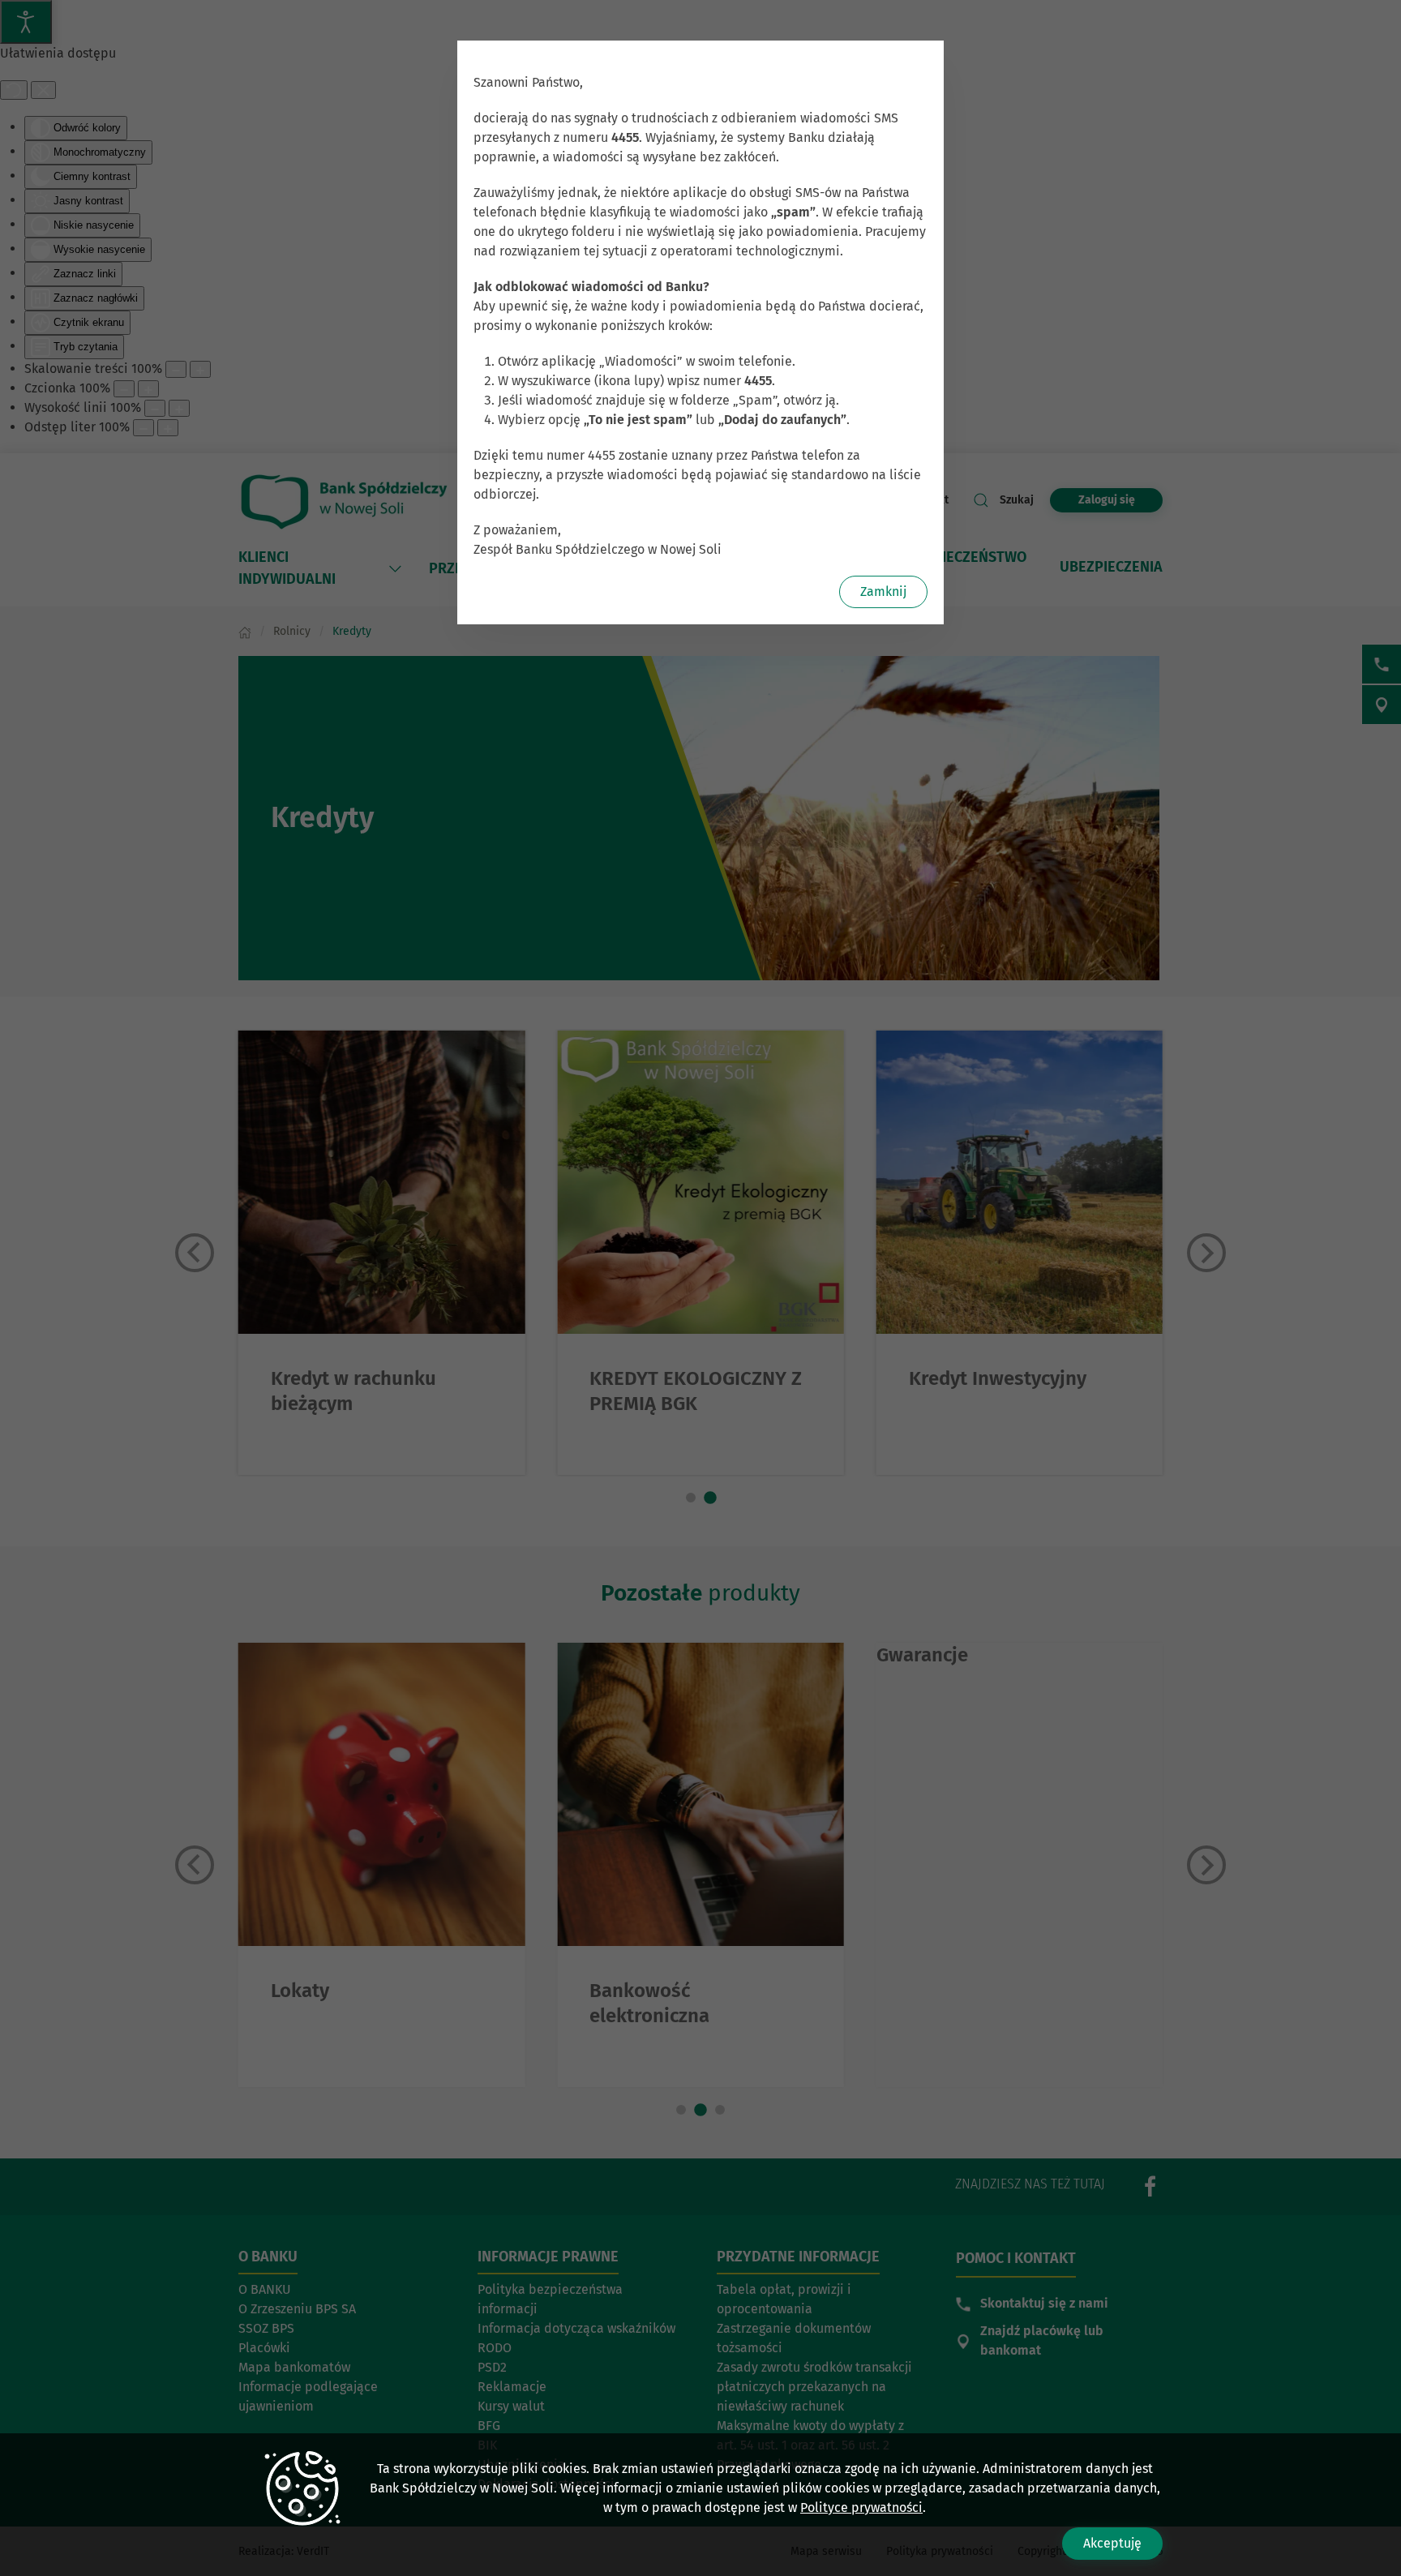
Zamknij (883, 591)
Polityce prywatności (861, 2507)
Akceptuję (1112, 2543)
